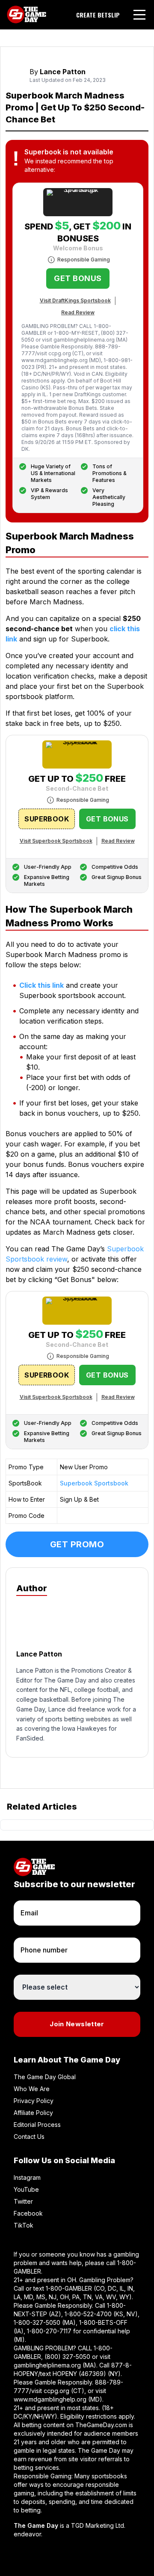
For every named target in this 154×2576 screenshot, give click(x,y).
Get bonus (78, 278)
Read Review (78, 312)
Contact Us (29, 2137)
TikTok (24, 2225)
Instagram (27, 2177)
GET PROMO (77, 1544)
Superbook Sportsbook (94, 1483)
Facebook (28, 2213)
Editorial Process (37, 2125)
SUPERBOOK (47, 819)
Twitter (23, 2201)
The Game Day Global (45, 2077)
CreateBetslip (98, 15)
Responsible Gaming (84, 260)
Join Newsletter (77, 2024)
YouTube (26, 2189)
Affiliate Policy (33, 2113)
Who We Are (32, 2089)
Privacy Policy (34, 2101)
